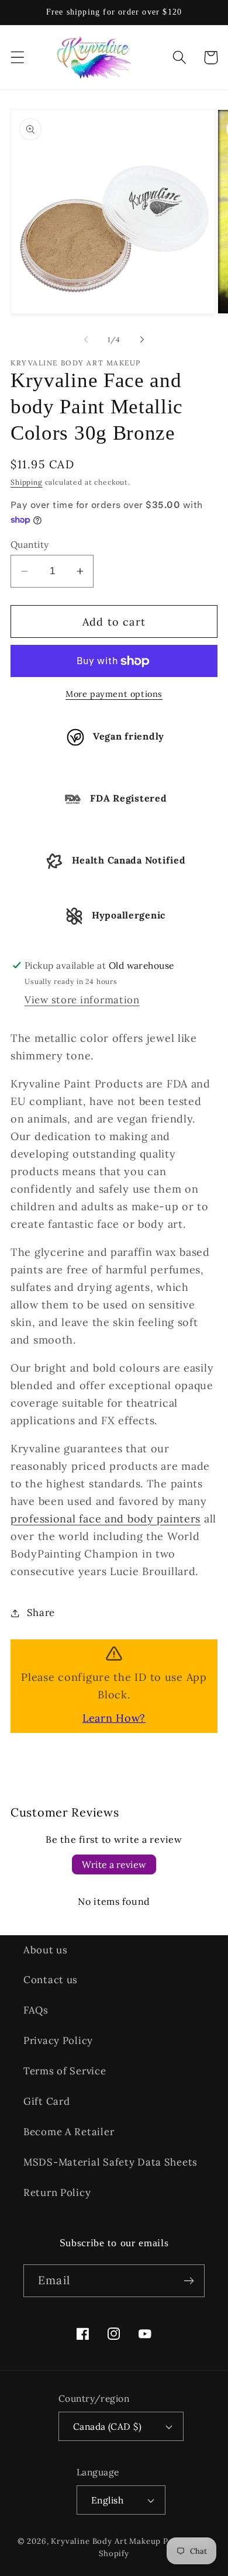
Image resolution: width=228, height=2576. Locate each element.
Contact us (51, 1980)
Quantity (30, 544)
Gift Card (46, 2101)
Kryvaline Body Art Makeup (106, 2541)
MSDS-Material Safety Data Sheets (110, 2162)
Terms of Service (65, 2071)
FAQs (36, 2010)
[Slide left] (86, 339)
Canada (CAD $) (108, 2426)
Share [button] (41, 1612)
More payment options (114, 694)
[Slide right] (142, 339)
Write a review (114, 1864)
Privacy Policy (58, 2040)
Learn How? (114, 1718)
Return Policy (57, 2192)
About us (46, 1950)
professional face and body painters (106, 1519)
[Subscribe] (189, 2281)
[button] (18, 58)
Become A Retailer (69, 2132)
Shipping (27, 482)
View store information (82, 1000)
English (107, 2500)
